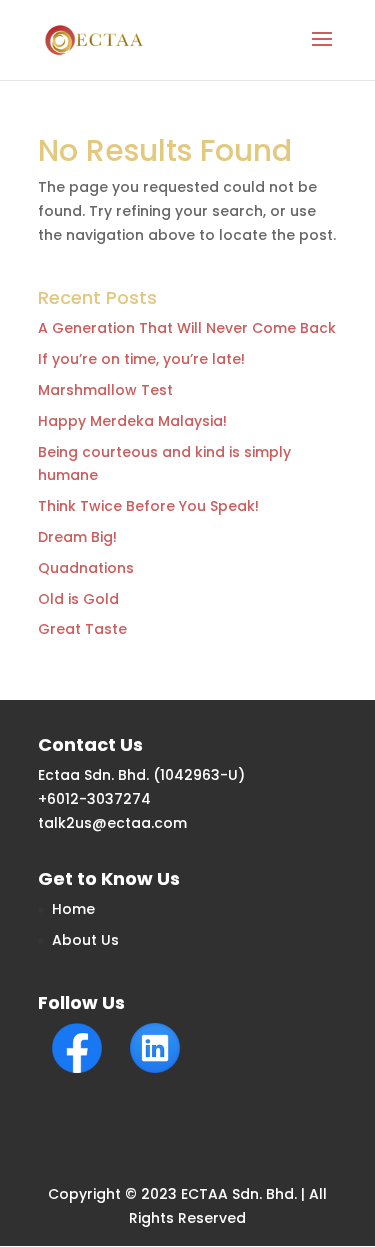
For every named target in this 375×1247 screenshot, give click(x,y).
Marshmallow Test (105, 390)
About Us (85, 940)
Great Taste (82, 629)
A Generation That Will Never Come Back (187, 328)
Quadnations (86, 568)
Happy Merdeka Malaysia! (132, 421)
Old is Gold (78, 599)
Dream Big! (77, 537)
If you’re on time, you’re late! (141, 359)
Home (73, 909)
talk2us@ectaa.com (112, 823)
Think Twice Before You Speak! (148, 506)
